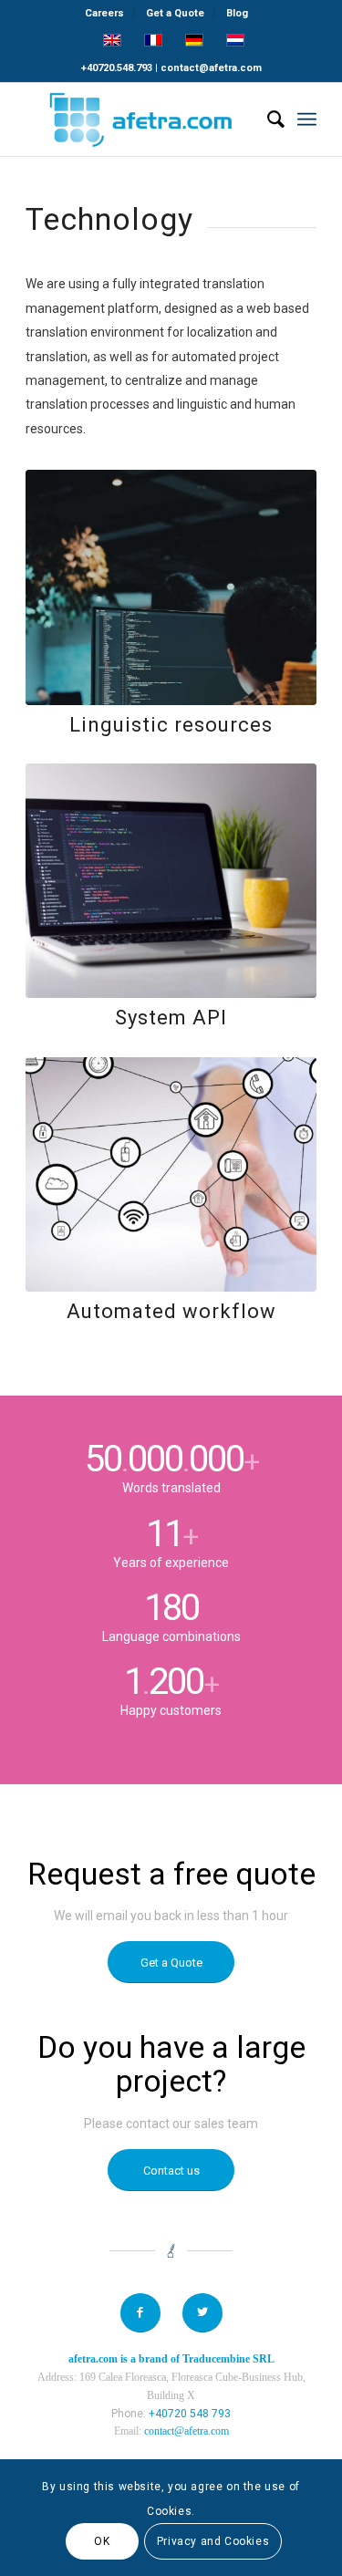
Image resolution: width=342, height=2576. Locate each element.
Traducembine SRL (228, 2359)
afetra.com (93, 2359)
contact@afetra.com (211, 68)
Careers (104, 13)
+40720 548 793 (190, 2414)
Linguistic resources (171, 725)
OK (102, 2541)
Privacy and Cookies (213, 2541)
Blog (237, 13)
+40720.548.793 (117, 68)
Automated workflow (171, 1311)
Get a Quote (175, 13)
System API (171, 1018)
